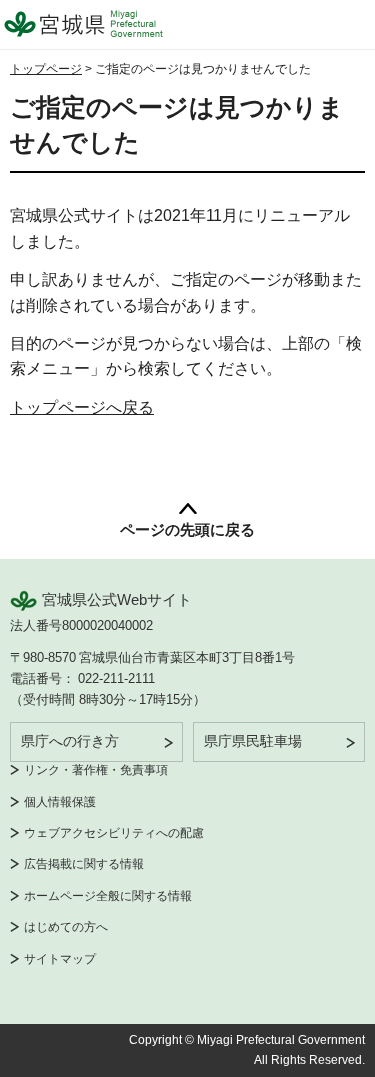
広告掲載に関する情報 (84, 864)
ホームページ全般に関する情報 (108, 896)
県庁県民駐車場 (253, 741)
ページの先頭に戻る (187, 529)
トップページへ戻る (82, 407)
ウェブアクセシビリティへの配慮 (114, 833)
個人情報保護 (60, 802)
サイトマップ (60, 959)
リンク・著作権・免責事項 (96, 770)
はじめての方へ (66, 927)
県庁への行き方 (70, 741)
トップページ (46, 69)
